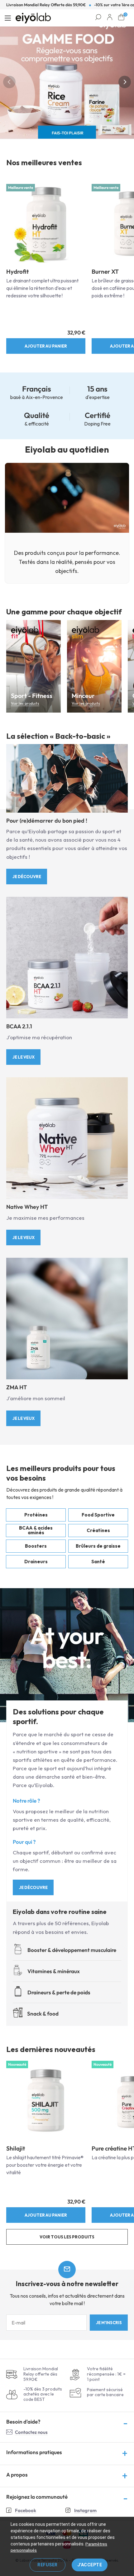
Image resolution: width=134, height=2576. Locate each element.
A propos (17, 2475)
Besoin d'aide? (23, 2422)
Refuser (48, 2565)
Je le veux (24, 1057)
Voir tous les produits (67, 2237)
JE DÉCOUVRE (33, 1887)
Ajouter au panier (46, 346)
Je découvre (27, 877)
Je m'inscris (109, 2323)
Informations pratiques (34, 2452)
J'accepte (90, 2565)
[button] (9, 82)
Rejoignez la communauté (37, 2497)
